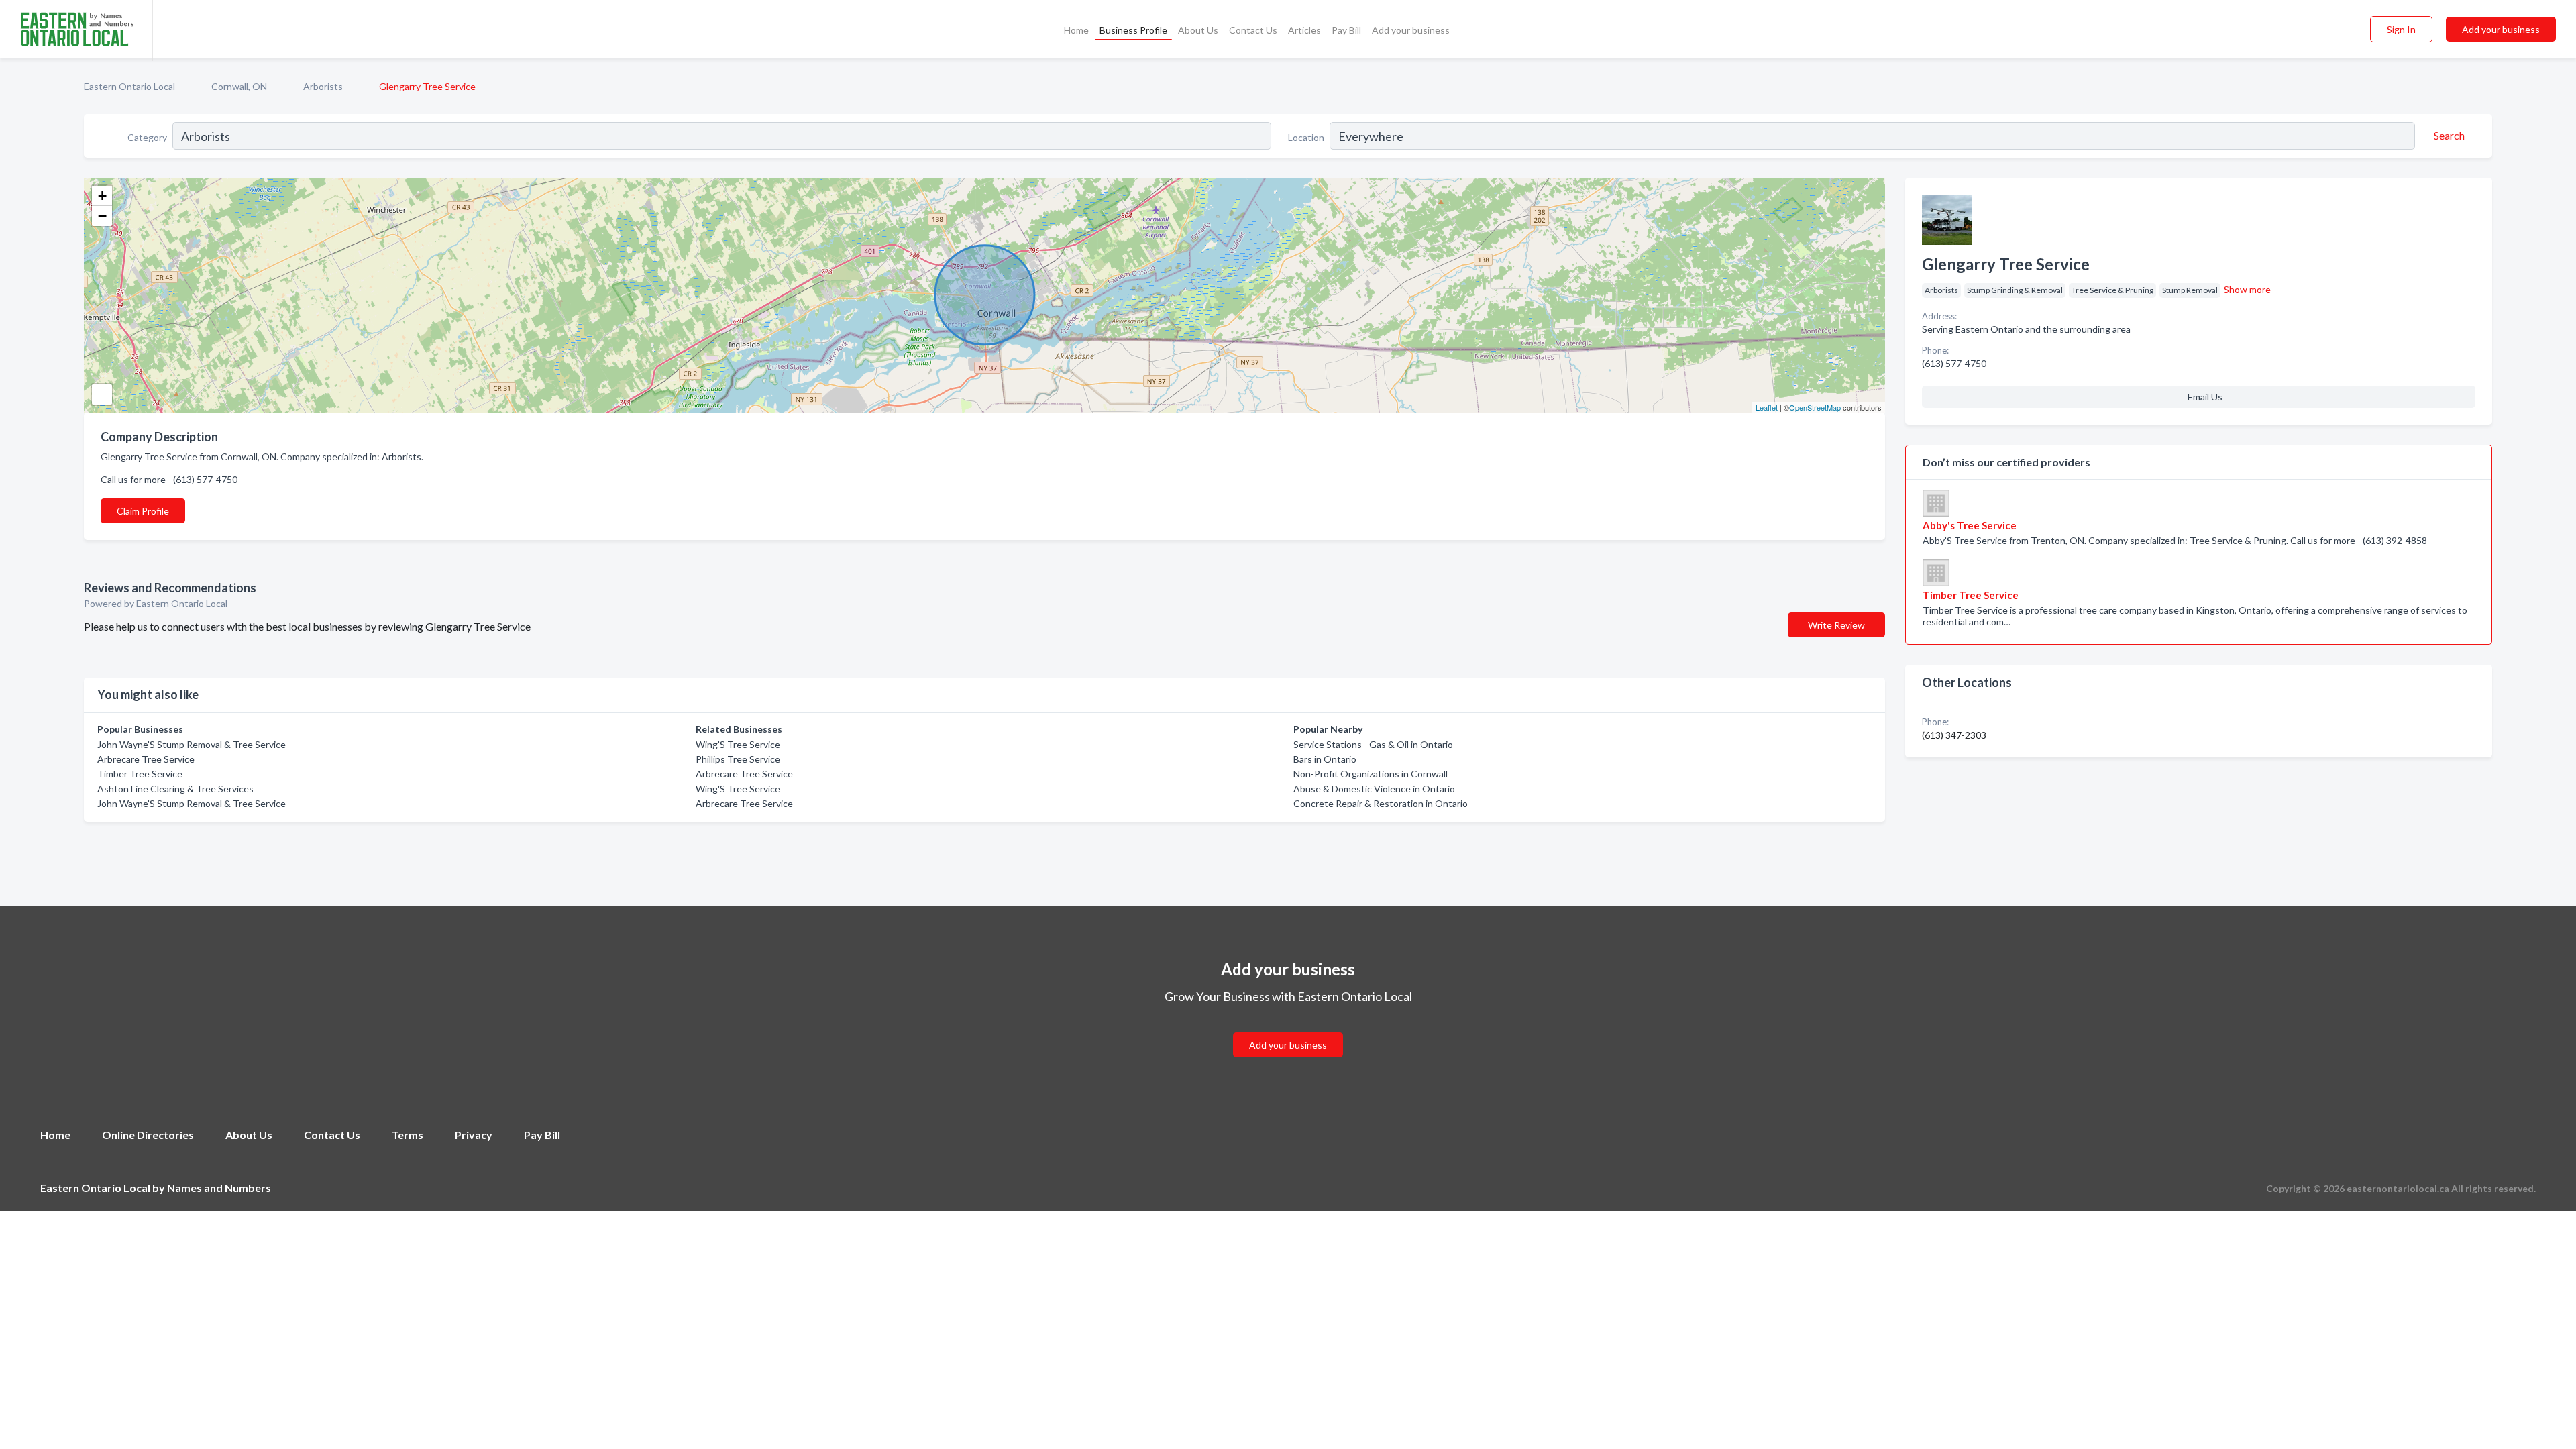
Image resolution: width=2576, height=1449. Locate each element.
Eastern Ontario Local (129, 86)
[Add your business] (1288, 1029)
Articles (1304, 30)
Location (1306, 137)
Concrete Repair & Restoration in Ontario (1381, 803)
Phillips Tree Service (738, 759)
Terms (408, 1135)
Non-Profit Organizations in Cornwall (1371, 774)
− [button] (102, 216)
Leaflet (1767, 407)
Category (147, 137)
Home (1076, 30)
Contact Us (1253, 30)
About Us (1198, 30)
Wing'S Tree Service (738, 744)
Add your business (1411, 30)
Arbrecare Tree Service (146, 759)
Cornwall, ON (239, 86)
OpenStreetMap (1815, 407)
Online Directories (148, 1135)
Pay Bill (1346, 30)
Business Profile (1133, 30)
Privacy (474, 1135)
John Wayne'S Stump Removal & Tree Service (192, 744)
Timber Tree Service (140, 774)
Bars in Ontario (1325, 759)
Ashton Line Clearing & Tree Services (175, 789)
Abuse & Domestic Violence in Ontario (1374, 789)
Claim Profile (143, 511)
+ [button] (102, 196)
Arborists (323, 86)
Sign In (2401, 29)
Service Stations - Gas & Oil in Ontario (1373, 744)
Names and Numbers (219, 1188)
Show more (2247, 289)
